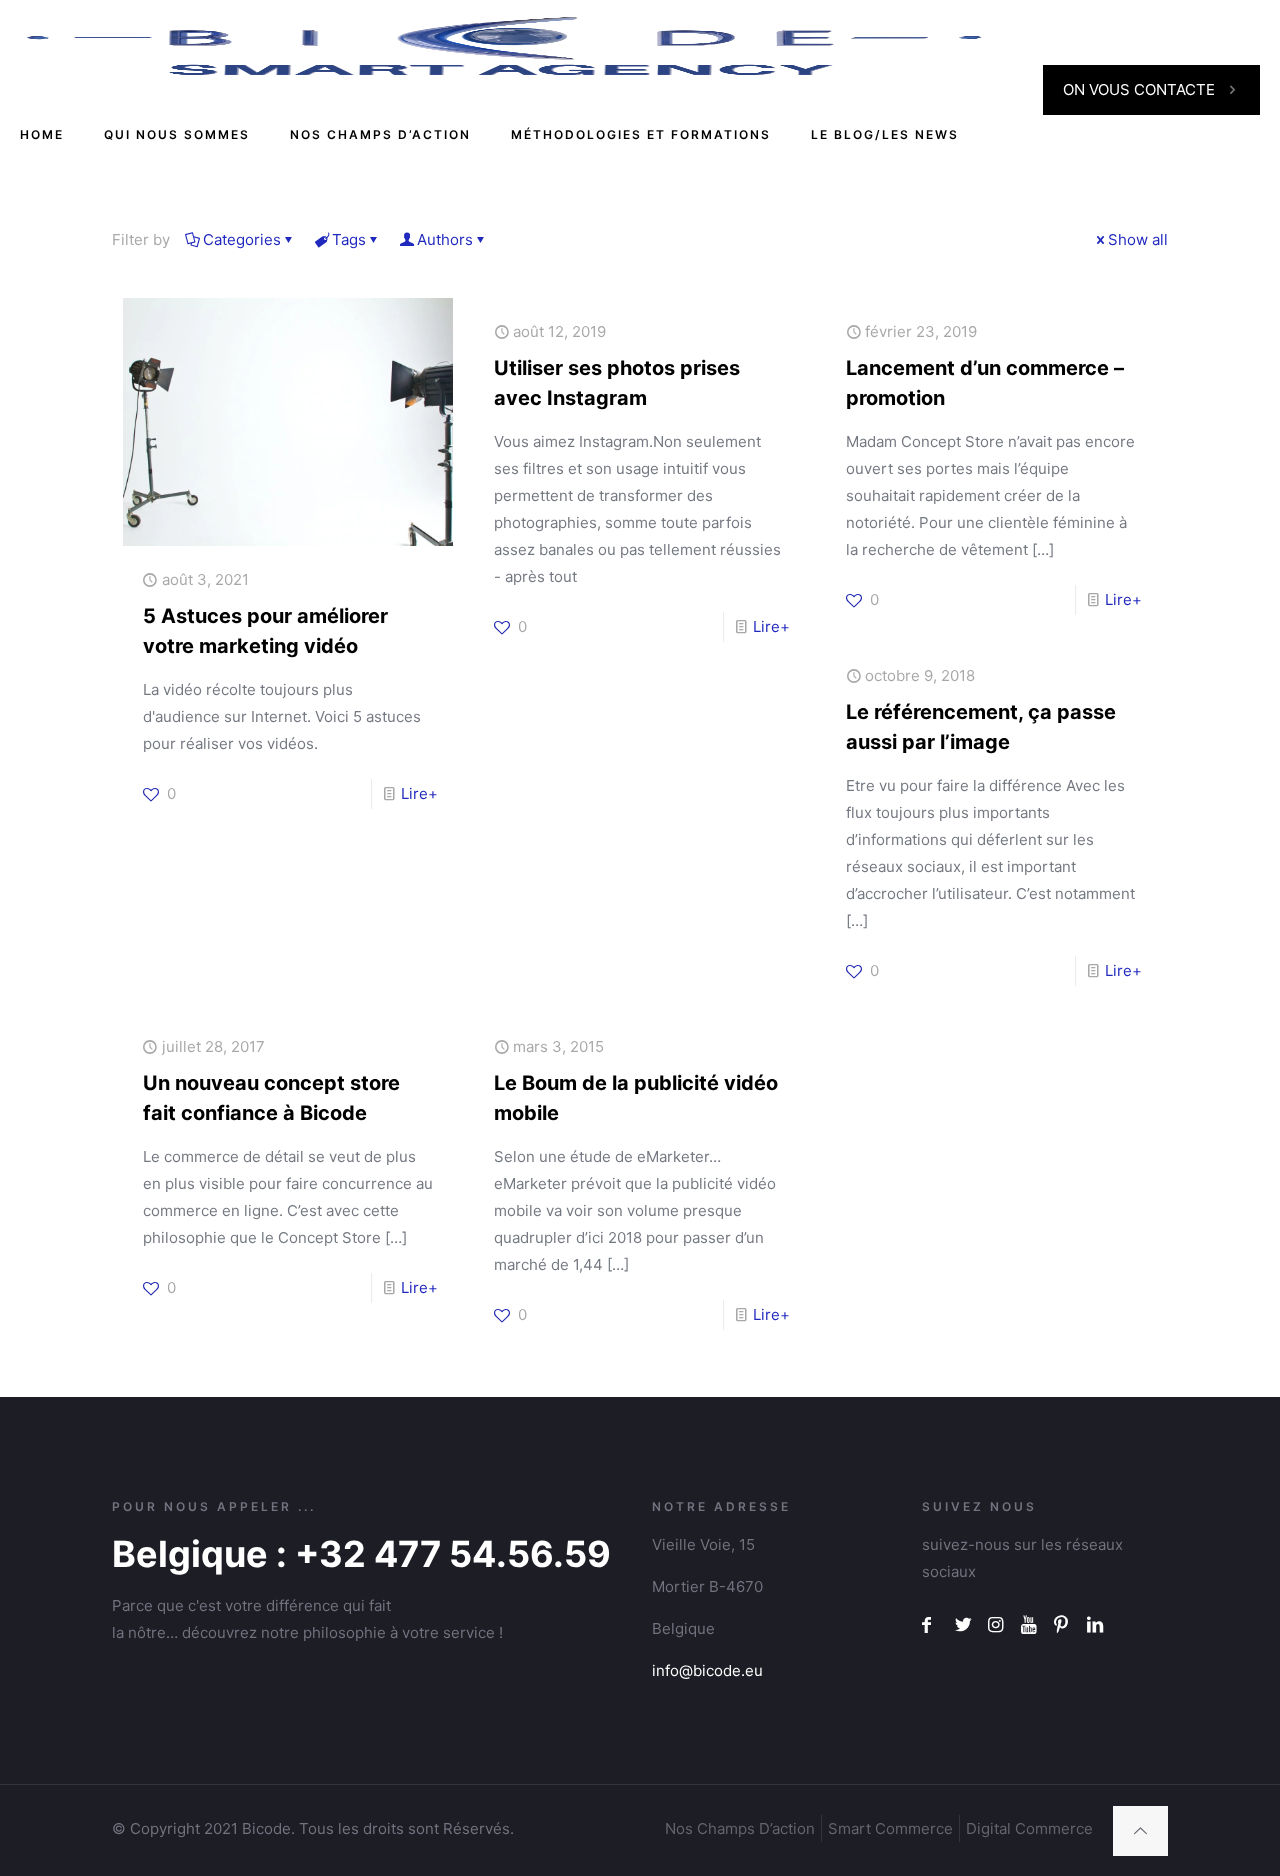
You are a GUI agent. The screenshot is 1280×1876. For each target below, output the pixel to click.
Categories (242, 239)
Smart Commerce (890, 1828)
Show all (1138, 239)
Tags (349, 239)
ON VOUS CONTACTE (1139, 89)
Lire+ (419, 793)
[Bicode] (504, 45)
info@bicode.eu (707, 1670)
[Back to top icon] (1140, 1831)
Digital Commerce (1029, 1828)
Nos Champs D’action (740, 1828)
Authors (445, 239)
